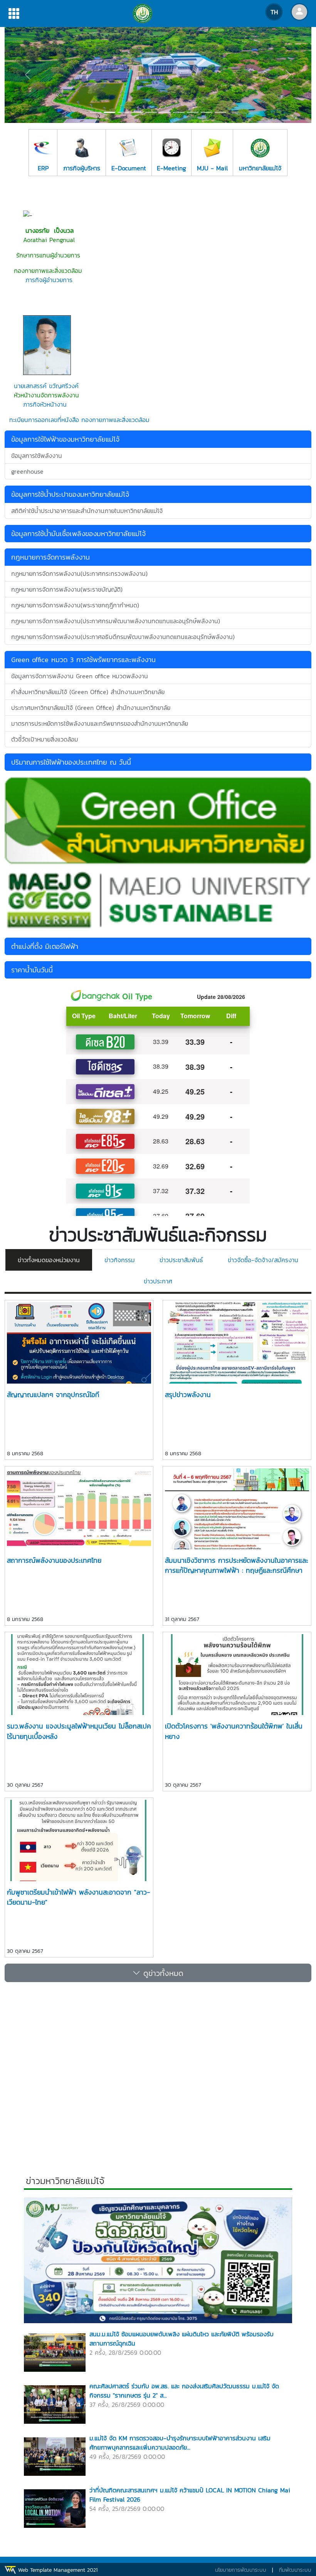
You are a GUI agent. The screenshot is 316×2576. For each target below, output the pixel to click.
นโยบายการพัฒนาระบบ (241, 2570)
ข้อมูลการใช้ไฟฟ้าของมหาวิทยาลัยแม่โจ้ (65, 439)
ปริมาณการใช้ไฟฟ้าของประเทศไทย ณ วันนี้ (71, 762)
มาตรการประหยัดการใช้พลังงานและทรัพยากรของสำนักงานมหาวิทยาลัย (100, 723)
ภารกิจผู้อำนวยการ (49, 280)
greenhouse (27, 471)
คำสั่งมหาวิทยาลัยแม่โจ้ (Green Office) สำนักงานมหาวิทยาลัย (88, 692)
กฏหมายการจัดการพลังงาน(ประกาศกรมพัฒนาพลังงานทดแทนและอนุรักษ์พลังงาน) (116, 621)
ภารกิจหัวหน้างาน (44, 404)
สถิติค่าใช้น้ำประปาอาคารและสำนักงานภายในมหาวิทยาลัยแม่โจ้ (87, 511)
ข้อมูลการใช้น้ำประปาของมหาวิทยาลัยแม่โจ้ (70, 494)
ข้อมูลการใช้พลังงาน (37, 456)
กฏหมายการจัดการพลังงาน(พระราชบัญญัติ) (67, 589)
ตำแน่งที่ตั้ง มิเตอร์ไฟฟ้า (45, 946)
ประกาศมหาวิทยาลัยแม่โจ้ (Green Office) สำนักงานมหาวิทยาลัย (91, 708)
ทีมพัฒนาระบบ (295, 2570)
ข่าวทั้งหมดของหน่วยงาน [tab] (49, 1260)
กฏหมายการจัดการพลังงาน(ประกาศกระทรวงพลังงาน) (79, 573)
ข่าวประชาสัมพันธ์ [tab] (181, 1260)
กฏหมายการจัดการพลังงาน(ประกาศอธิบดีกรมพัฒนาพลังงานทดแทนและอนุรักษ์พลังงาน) (123, 637)
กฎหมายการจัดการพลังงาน (50, 557)
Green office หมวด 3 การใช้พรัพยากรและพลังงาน (83, 660)
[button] (28, 75)
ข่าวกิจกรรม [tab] (120, 1260)
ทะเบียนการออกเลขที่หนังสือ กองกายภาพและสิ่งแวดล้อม (79, 420)
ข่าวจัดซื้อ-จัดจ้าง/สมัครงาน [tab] (263, 1260)
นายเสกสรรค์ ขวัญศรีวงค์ (46, 386)
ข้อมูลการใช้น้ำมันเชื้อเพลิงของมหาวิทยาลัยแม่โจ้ (78, 534)
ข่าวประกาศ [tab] (158, 1281)
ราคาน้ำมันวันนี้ (32, 970)
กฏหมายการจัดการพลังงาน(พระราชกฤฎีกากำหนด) (75, 605)
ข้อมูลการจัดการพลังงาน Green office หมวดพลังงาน (80, 676)
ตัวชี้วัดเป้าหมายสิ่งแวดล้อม (45, 739)
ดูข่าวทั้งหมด (162, 1973)
